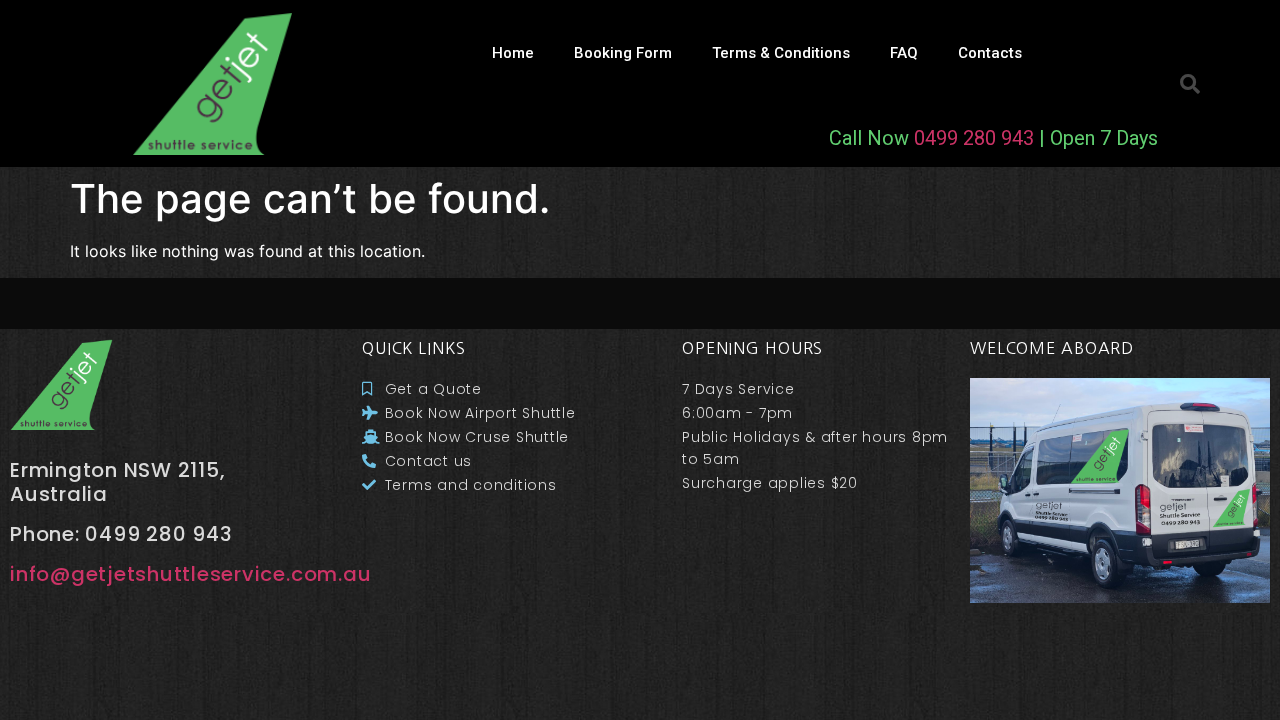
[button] (1190, 84)
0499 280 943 (974, 138)
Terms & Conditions (781, 53)
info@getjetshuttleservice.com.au (190, 574)
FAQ (904, 53)
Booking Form (623, 53)
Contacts (990, 53)
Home (513, 53)
